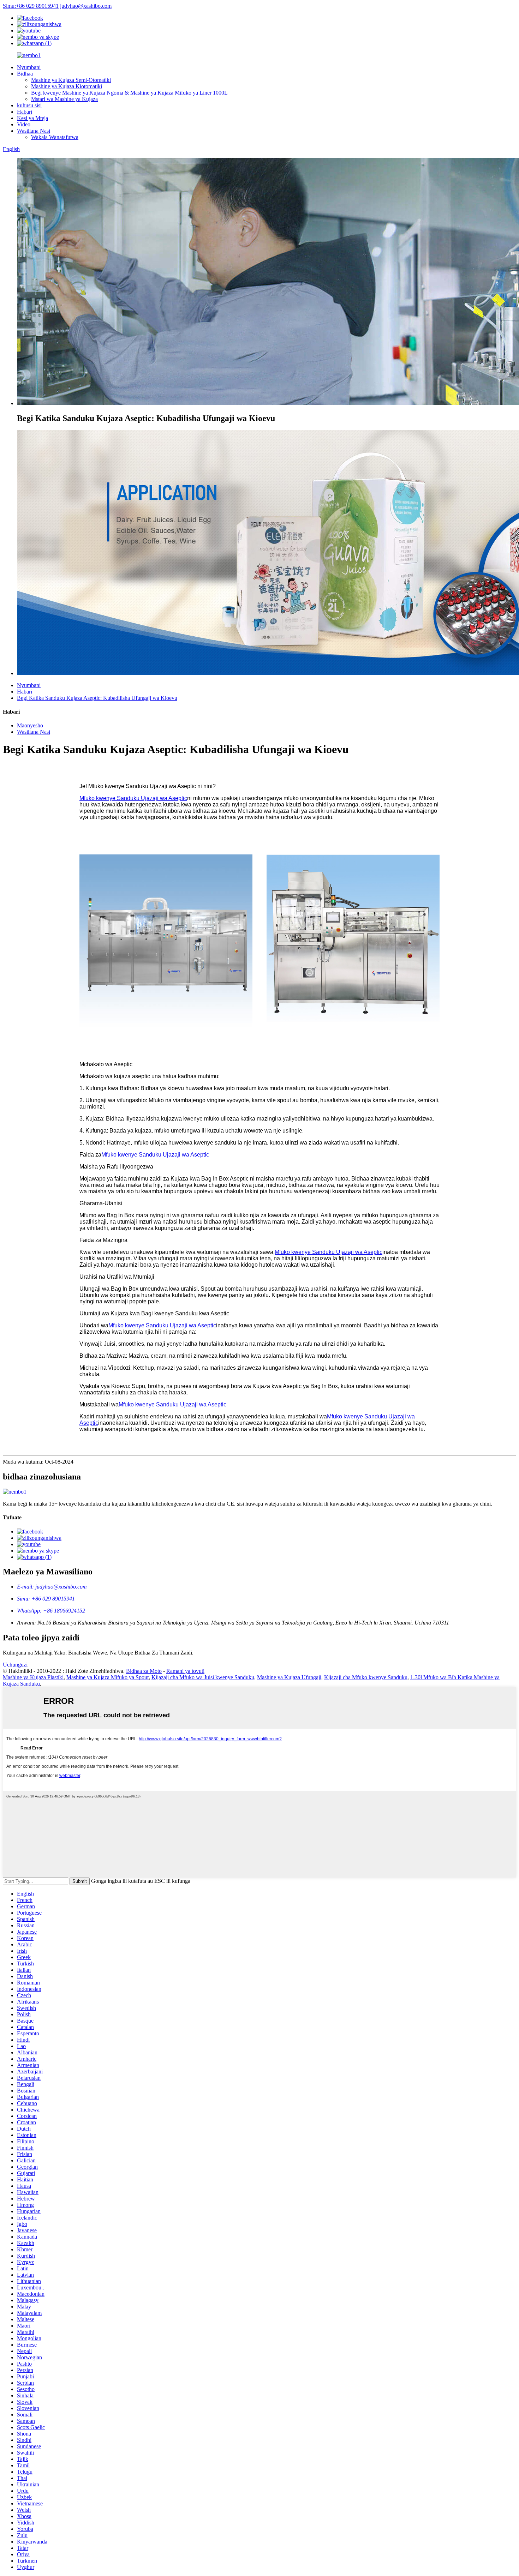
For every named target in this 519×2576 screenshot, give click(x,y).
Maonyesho (30, 725)
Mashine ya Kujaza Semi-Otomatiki (71, 80)
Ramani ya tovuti (185, 1671)
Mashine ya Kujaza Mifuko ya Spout (108, 1677)
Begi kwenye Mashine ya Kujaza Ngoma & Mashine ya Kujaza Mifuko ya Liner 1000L (129, 93)
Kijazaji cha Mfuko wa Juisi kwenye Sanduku (203, 1677)
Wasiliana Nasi (34, 131)
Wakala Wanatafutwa (55, 137)
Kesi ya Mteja (32, 118)
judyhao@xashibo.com (86, 6)
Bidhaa (25, 74)
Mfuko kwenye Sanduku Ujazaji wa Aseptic (133, 798)
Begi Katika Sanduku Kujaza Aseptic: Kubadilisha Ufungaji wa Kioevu (97, 698)
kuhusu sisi (29, 105)
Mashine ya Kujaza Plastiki (33, 1677)
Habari (25, 112)
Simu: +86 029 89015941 (46, 1599)
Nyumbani (29, 67)
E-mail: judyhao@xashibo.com (52, 1587)
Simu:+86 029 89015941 (31, 6)
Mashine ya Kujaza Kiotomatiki (67, 86)
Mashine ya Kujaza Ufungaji (289, 1677)
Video (24, 124)
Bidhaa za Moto (144, 1671)
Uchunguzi (15, 1665)
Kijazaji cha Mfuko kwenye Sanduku (366, 1677)
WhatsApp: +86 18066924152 (51, 1611)
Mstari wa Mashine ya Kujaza (64, 99)
